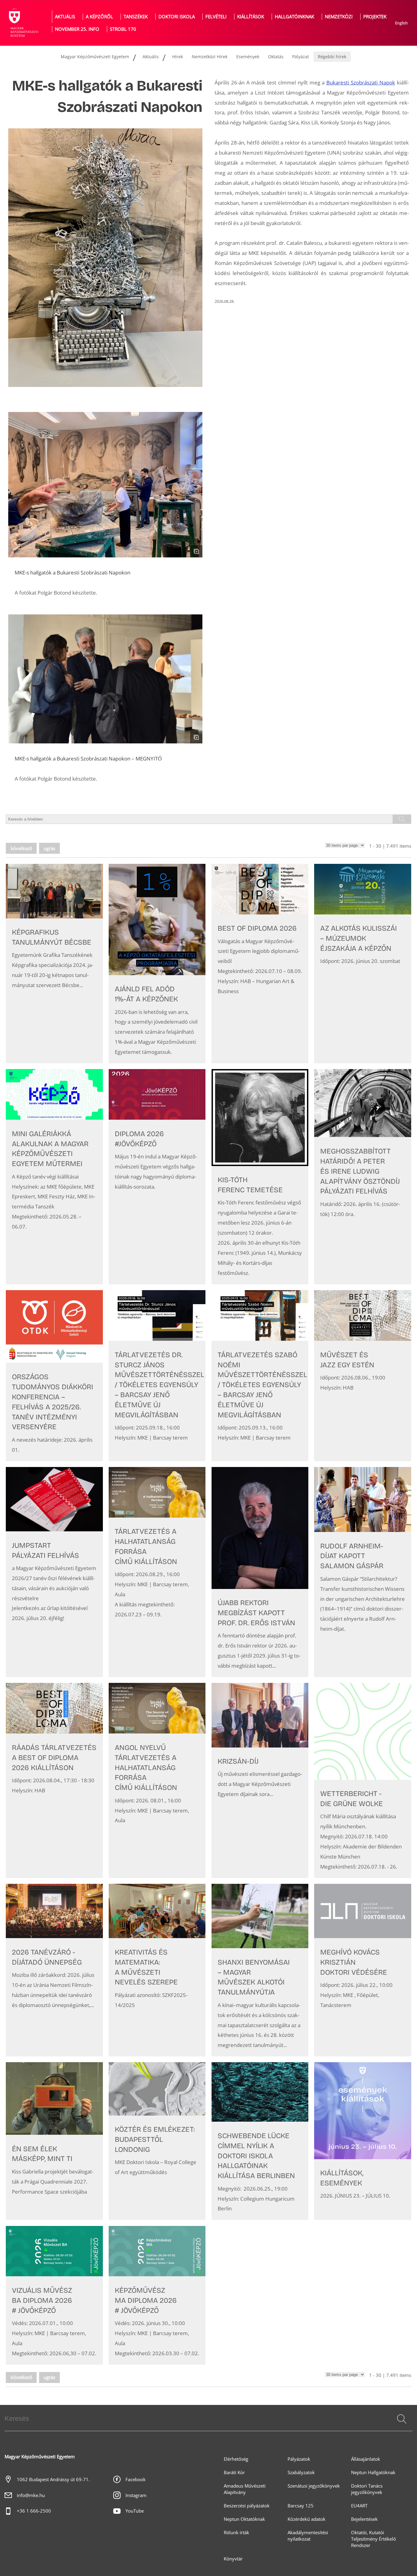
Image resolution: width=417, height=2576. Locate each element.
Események (248, 57)
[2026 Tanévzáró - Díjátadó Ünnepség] (54, 1970)
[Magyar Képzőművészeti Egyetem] (23, 23)
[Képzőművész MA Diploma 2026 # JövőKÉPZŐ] (157, 2295)
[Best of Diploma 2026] (260, 964)
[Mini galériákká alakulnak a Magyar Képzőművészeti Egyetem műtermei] (54, 1177)
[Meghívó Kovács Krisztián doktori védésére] (363, 1970)
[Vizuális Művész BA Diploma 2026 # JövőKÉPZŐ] (54, 2295)
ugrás (49, 848)
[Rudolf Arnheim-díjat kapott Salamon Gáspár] (363, 1572)
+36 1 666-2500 (34, 2511)
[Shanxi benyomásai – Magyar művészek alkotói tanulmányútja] (260, 1970)
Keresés (401, 2426)
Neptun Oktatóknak (244, 2519)
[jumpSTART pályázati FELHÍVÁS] (54, 1572)
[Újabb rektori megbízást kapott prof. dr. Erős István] (260, 1572)
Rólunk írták (236, 2533)
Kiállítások (251, 17)
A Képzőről (99, 17)
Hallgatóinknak (294, 17)
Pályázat (301, 57)
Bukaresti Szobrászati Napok (361, 82)
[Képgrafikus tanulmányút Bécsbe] (54, 964)
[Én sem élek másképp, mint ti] (54, 2141)
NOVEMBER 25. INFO (77, 29)
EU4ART (359, 2506)
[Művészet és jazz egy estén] (363, 1376)
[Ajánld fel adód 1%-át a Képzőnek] (157, 964)
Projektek (375, 17)
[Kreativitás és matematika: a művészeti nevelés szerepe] (157, 1970)
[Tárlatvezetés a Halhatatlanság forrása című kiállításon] (157, 1572)
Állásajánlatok (366, 2459)
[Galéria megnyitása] (105, 485)
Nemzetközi (339, 17)
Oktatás (276, 57)
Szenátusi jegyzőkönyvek (314, 2486)
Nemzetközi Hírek (210, 57)
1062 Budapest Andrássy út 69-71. (53, 2479)
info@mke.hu (31, 2495)
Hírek (178, 57)
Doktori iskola (177, 17)
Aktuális (65, 17)
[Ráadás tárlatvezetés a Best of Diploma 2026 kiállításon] (54, 1780)
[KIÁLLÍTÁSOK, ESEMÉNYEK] (363, 2141)
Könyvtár (233, 2559)
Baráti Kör (234, 2472)
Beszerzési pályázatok (247, 2506)
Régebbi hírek (332, 57)
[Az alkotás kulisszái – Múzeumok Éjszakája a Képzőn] (363, 964)
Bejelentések (364, 2519)
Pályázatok (299, 2459)
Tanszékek (136, 17)
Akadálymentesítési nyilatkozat (308, 2536)
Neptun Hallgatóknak (373, 2472)
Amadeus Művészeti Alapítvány (245, 2489)
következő (21, 848)
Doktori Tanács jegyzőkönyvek (367, 2489)
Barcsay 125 (301, 2506)
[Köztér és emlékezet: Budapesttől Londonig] (157, 2141)
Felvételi (216, 17)
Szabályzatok (301, 2472)
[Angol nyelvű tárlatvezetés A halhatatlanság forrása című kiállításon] (157, 1780)
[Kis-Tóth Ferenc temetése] (260, 1177)
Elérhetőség (236, 2459)
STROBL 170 (123, 29)
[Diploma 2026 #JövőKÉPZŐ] (157, 1177)
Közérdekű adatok (306, 2519)
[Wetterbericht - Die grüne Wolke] (363, 1780)
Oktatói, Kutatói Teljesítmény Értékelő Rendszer (373, 2539)
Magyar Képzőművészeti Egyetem (95, 57)
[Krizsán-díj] (260, 1780)
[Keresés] (402, 2419)
